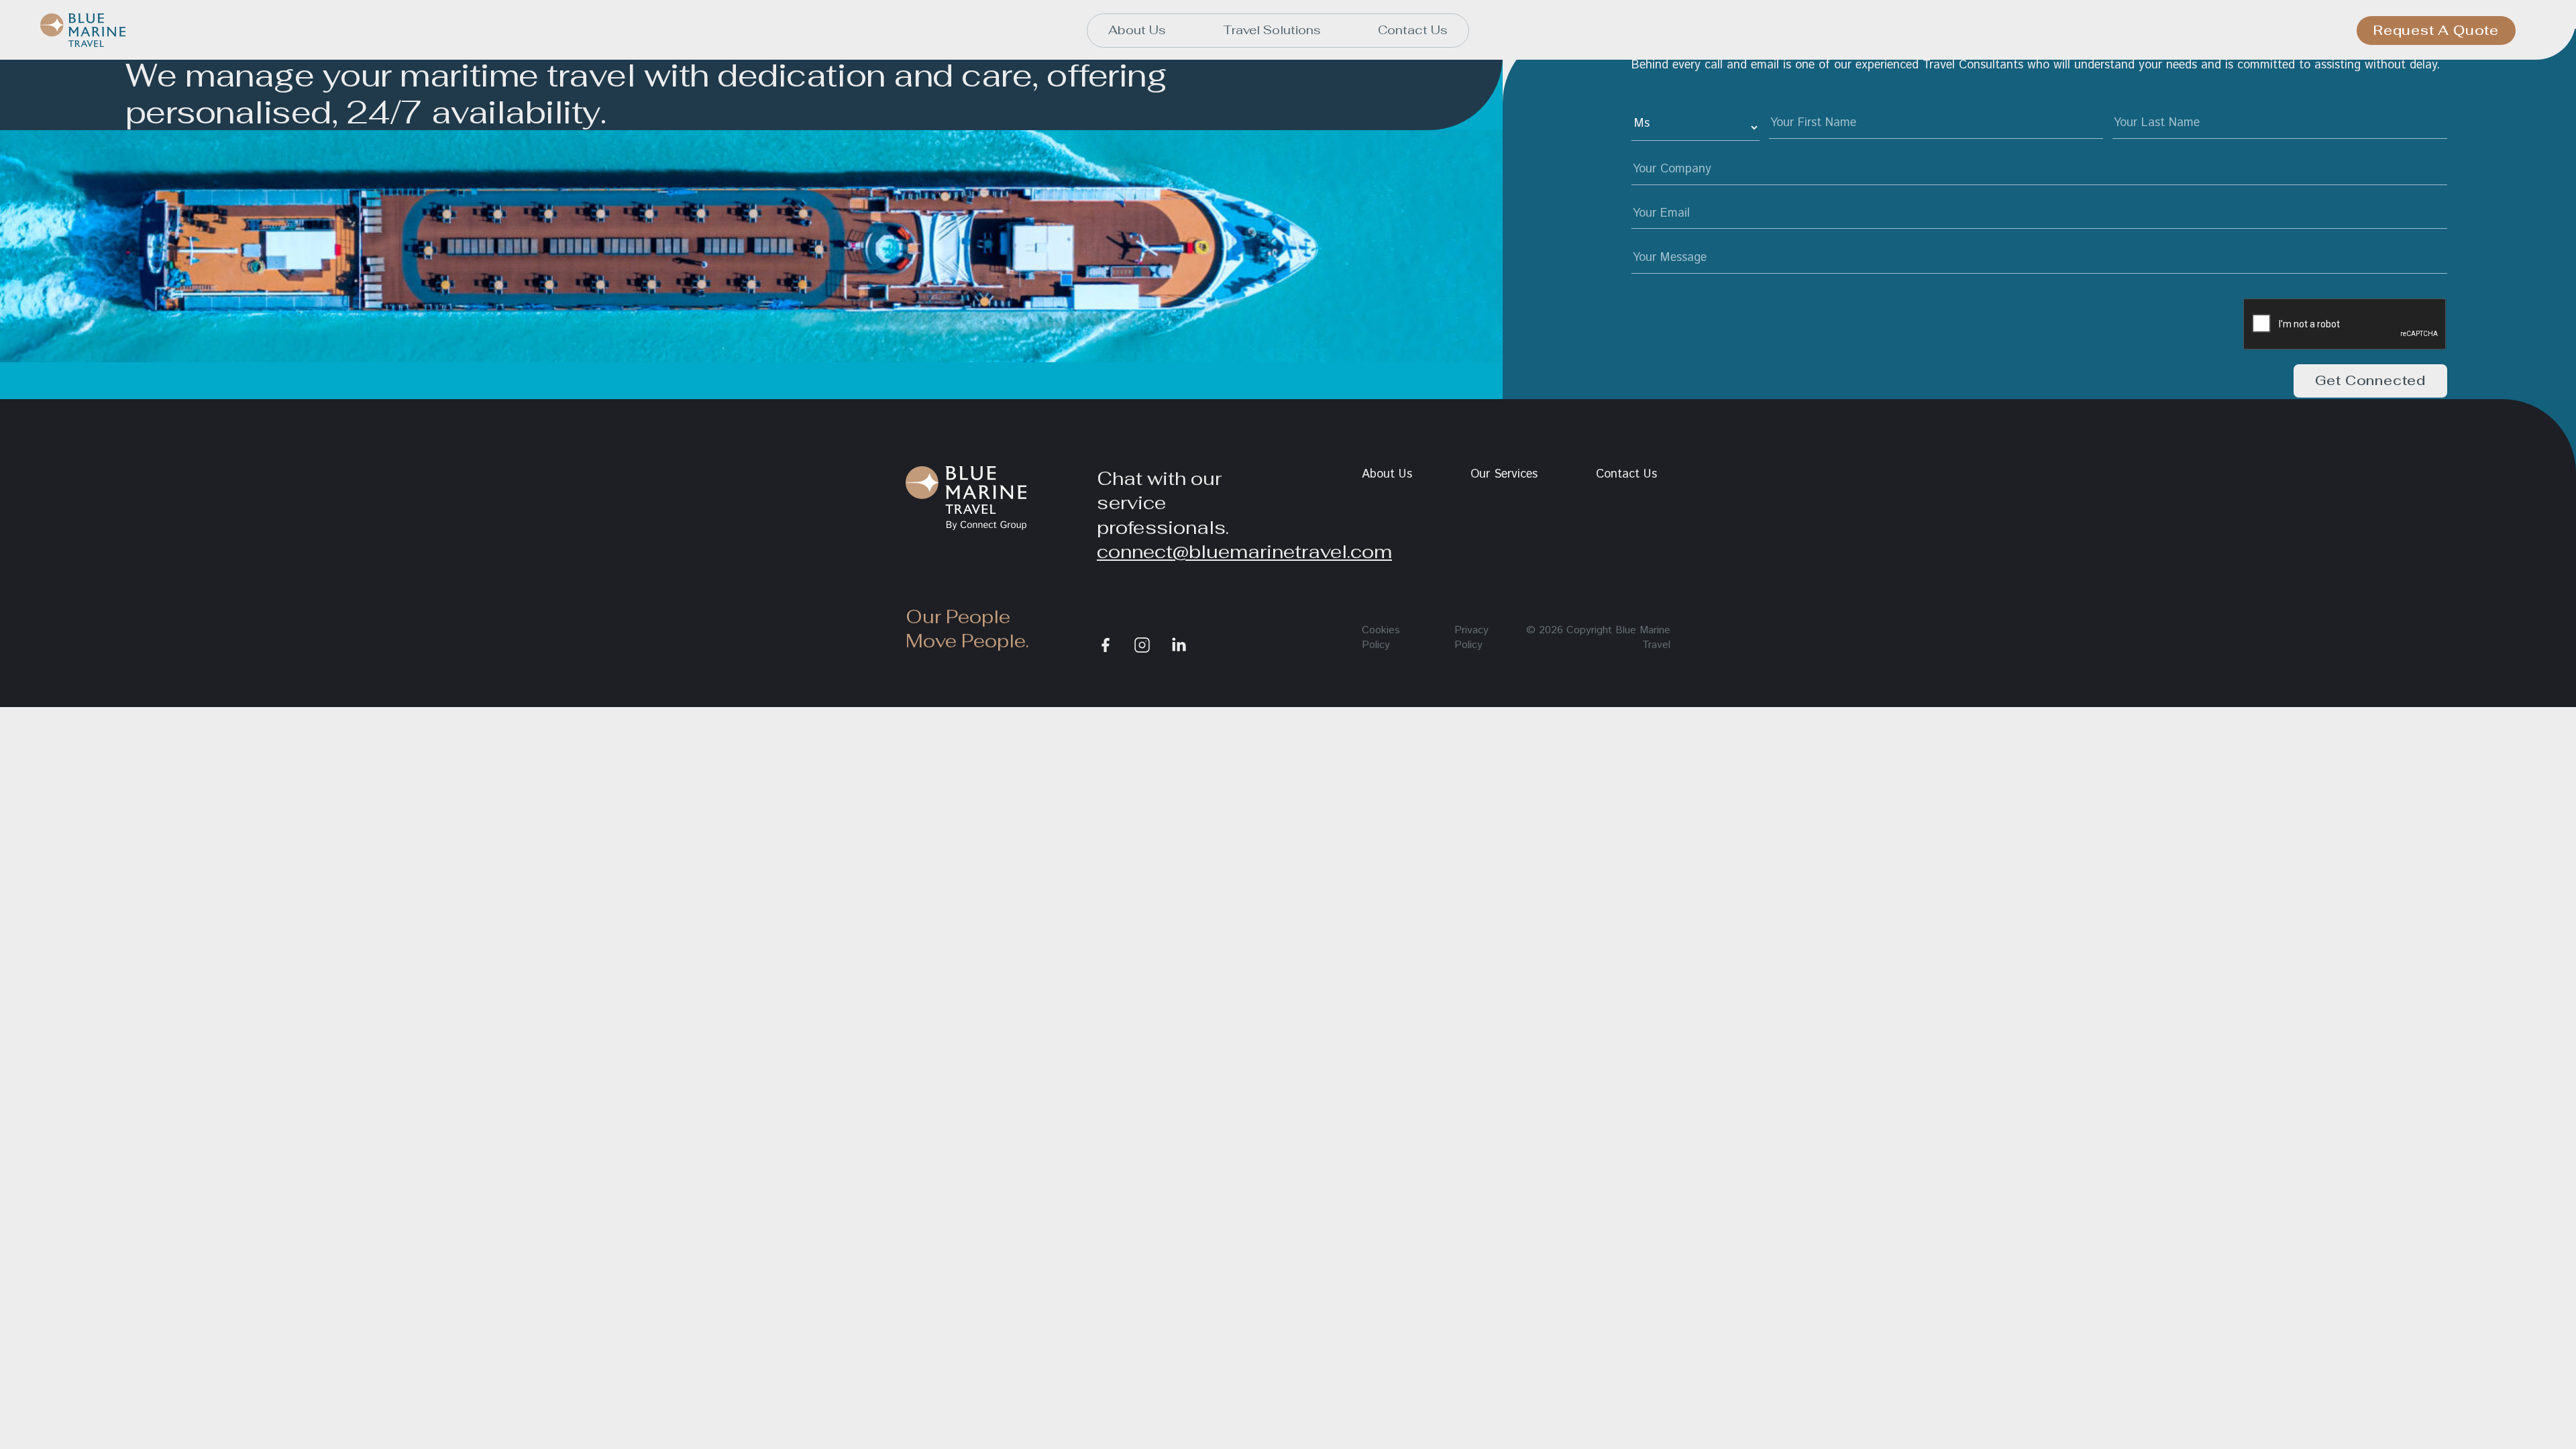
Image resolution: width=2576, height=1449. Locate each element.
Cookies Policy (1381, 638)
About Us (1137, 30)
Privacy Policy (1471, 638)
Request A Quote (2436, 30)
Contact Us (1413, 30)
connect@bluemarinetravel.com (1244, 551)
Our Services (1504, 474)
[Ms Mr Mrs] (1696, 127)
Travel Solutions (1272, 30)
